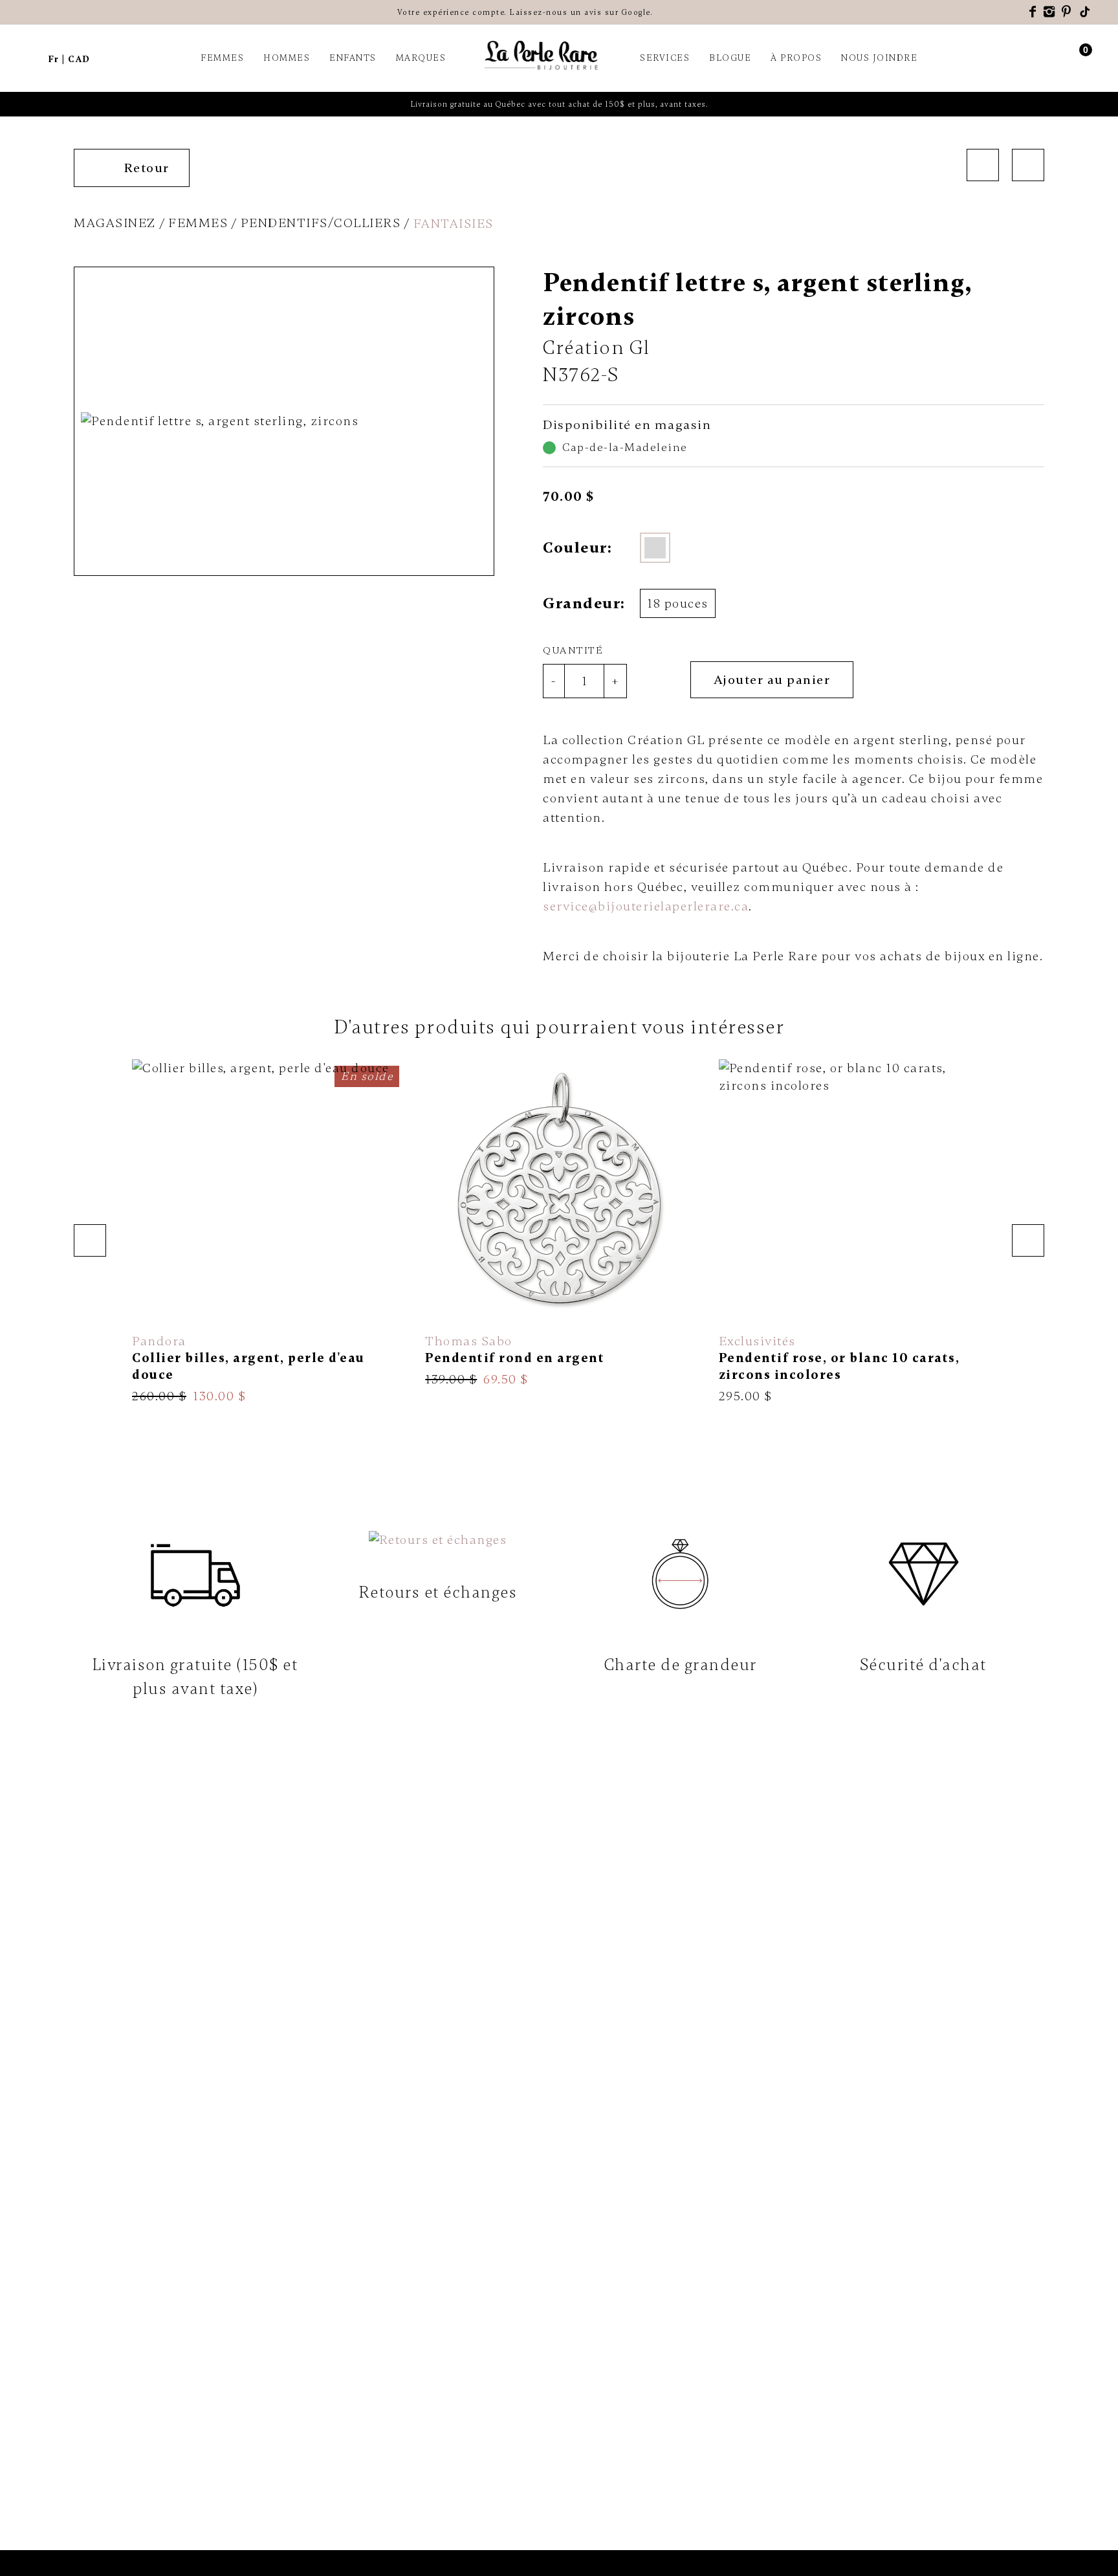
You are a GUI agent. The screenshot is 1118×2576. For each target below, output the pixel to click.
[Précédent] (983, 165)
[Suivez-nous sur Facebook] (1033, 12)
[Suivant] (1028, 165)
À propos (796, 58)
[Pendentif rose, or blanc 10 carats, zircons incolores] (852, 1232)
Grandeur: (583, 603)
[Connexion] (1061, 58)
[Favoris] (665, 680)
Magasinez (115, 223)
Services (665, 58)
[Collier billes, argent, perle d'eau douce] (266, 1232)
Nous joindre (879, 58)
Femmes (222, 58)
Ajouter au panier (772, 680)
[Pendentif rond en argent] (559, 1224)
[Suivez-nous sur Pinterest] (1067, 12)
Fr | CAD (69, 59)
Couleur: (577, 548)
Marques (421, 58)
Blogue (730, 58)
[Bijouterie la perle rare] (543, 56)
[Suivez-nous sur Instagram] (1050, 12)
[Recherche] (32, 58)
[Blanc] (655, 548)
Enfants (353, 58)
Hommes (287, 58)
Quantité (573, 650)
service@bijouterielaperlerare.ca (646, 906)
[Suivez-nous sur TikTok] (1086, 12)
